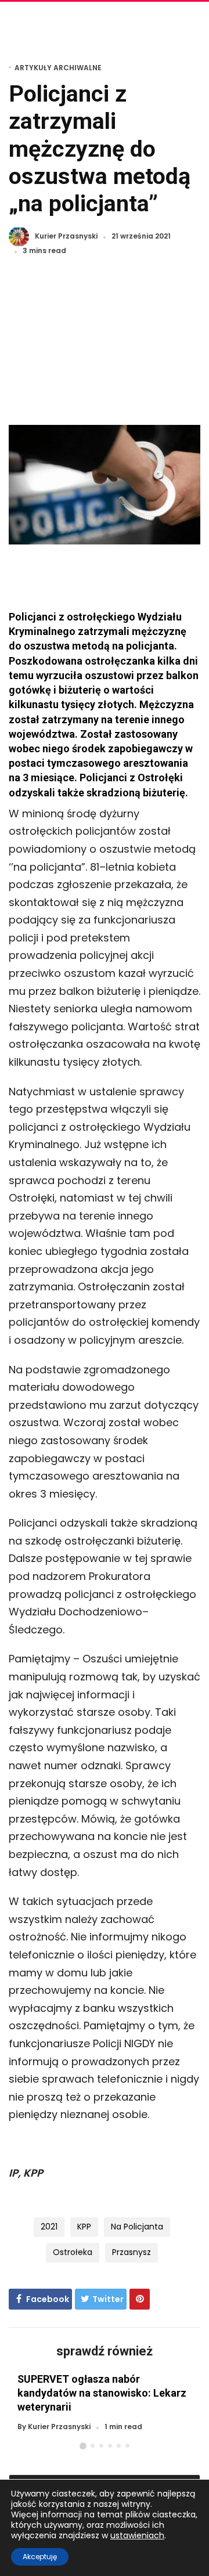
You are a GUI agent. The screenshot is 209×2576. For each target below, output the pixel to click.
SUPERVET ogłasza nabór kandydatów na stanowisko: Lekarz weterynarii (102, 2393)
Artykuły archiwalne (58, 68)
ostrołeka (73, 2252)
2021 (49, 2227)
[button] (83, 2446)
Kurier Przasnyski (66, 237)
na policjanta (137, 2227)
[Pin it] (140, 2299)
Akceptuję (40, 2557)
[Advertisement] (105, 347)
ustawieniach (137, 2535)
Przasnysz (131, 2252)
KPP (84, 2227)
